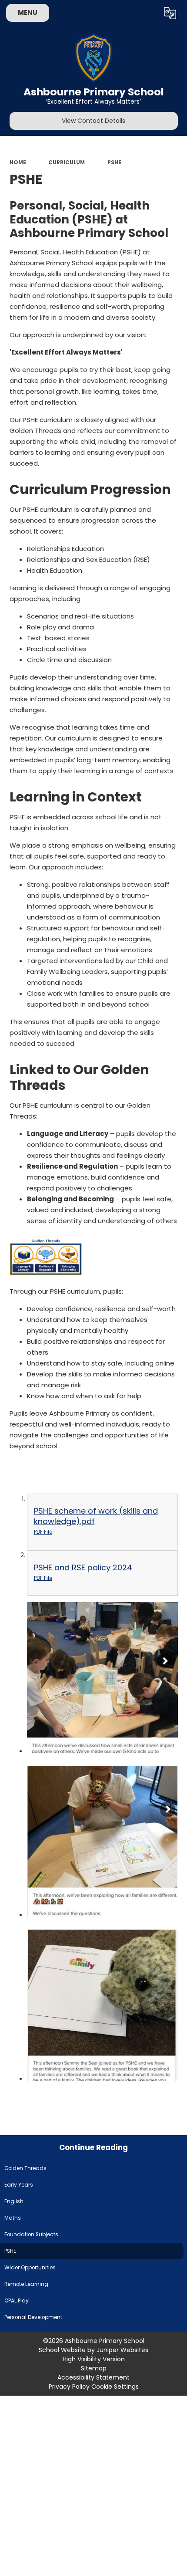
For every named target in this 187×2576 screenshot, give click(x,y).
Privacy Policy (69, 2387)
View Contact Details (93, 121)
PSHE (114, 162)
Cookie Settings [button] (115, 2387)
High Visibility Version (94, 2359)
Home (18, 162)
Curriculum (67, 162)
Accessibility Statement (93, 2377)
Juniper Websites (122, 2350)
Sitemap (94, 2368)
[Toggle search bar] (148, 13)
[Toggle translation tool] (170, 13)
